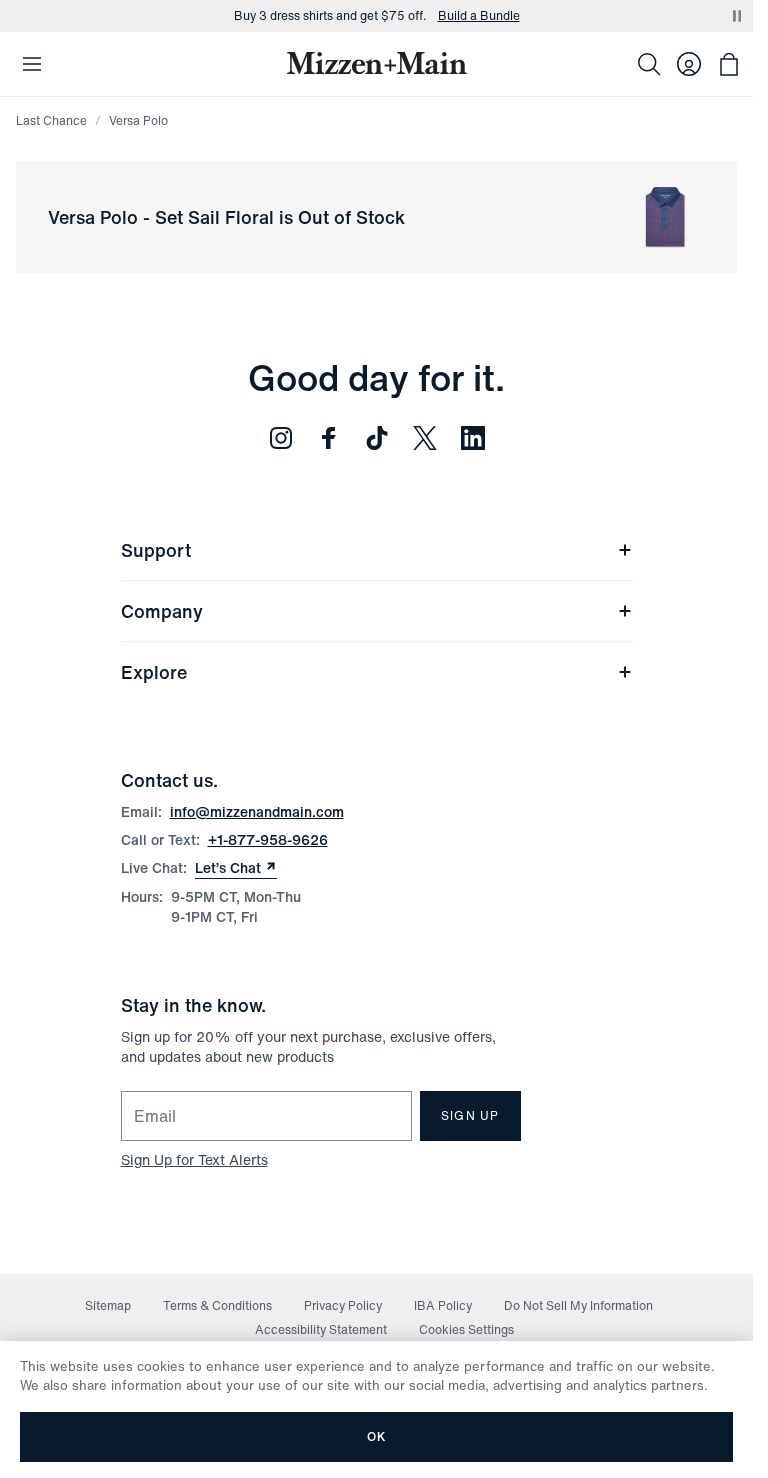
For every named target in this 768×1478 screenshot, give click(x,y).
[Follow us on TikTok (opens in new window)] (377, 438)
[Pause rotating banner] (737, 16)
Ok (376, 1436)
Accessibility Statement (321, 1329)
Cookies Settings (466, 1329)
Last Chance (51, 120)
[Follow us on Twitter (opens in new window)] (425, 438)
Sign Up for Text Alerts (194, 1159)
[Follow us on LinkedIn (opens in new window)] (473, 438)
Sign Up (470, 1115)
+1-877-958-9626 (268, 839)
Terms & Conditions (217, 1305)
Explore (154, 672)
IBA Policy (443, 1305)
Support (156, 550)
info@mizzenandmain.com (257, 811)
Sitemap (108, 1305)
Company (162, 611)
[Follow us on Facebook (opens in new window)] (329, 438)
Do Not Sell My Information (578, 1305)
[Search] (649, 64)
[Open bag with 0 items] (729, 64)
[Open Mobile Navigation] (32, 64)
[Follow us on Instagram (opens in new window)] (281, 438)
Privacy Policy (343, 1305)
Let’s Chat (236, 868)
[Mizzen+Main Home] (377, 63)
